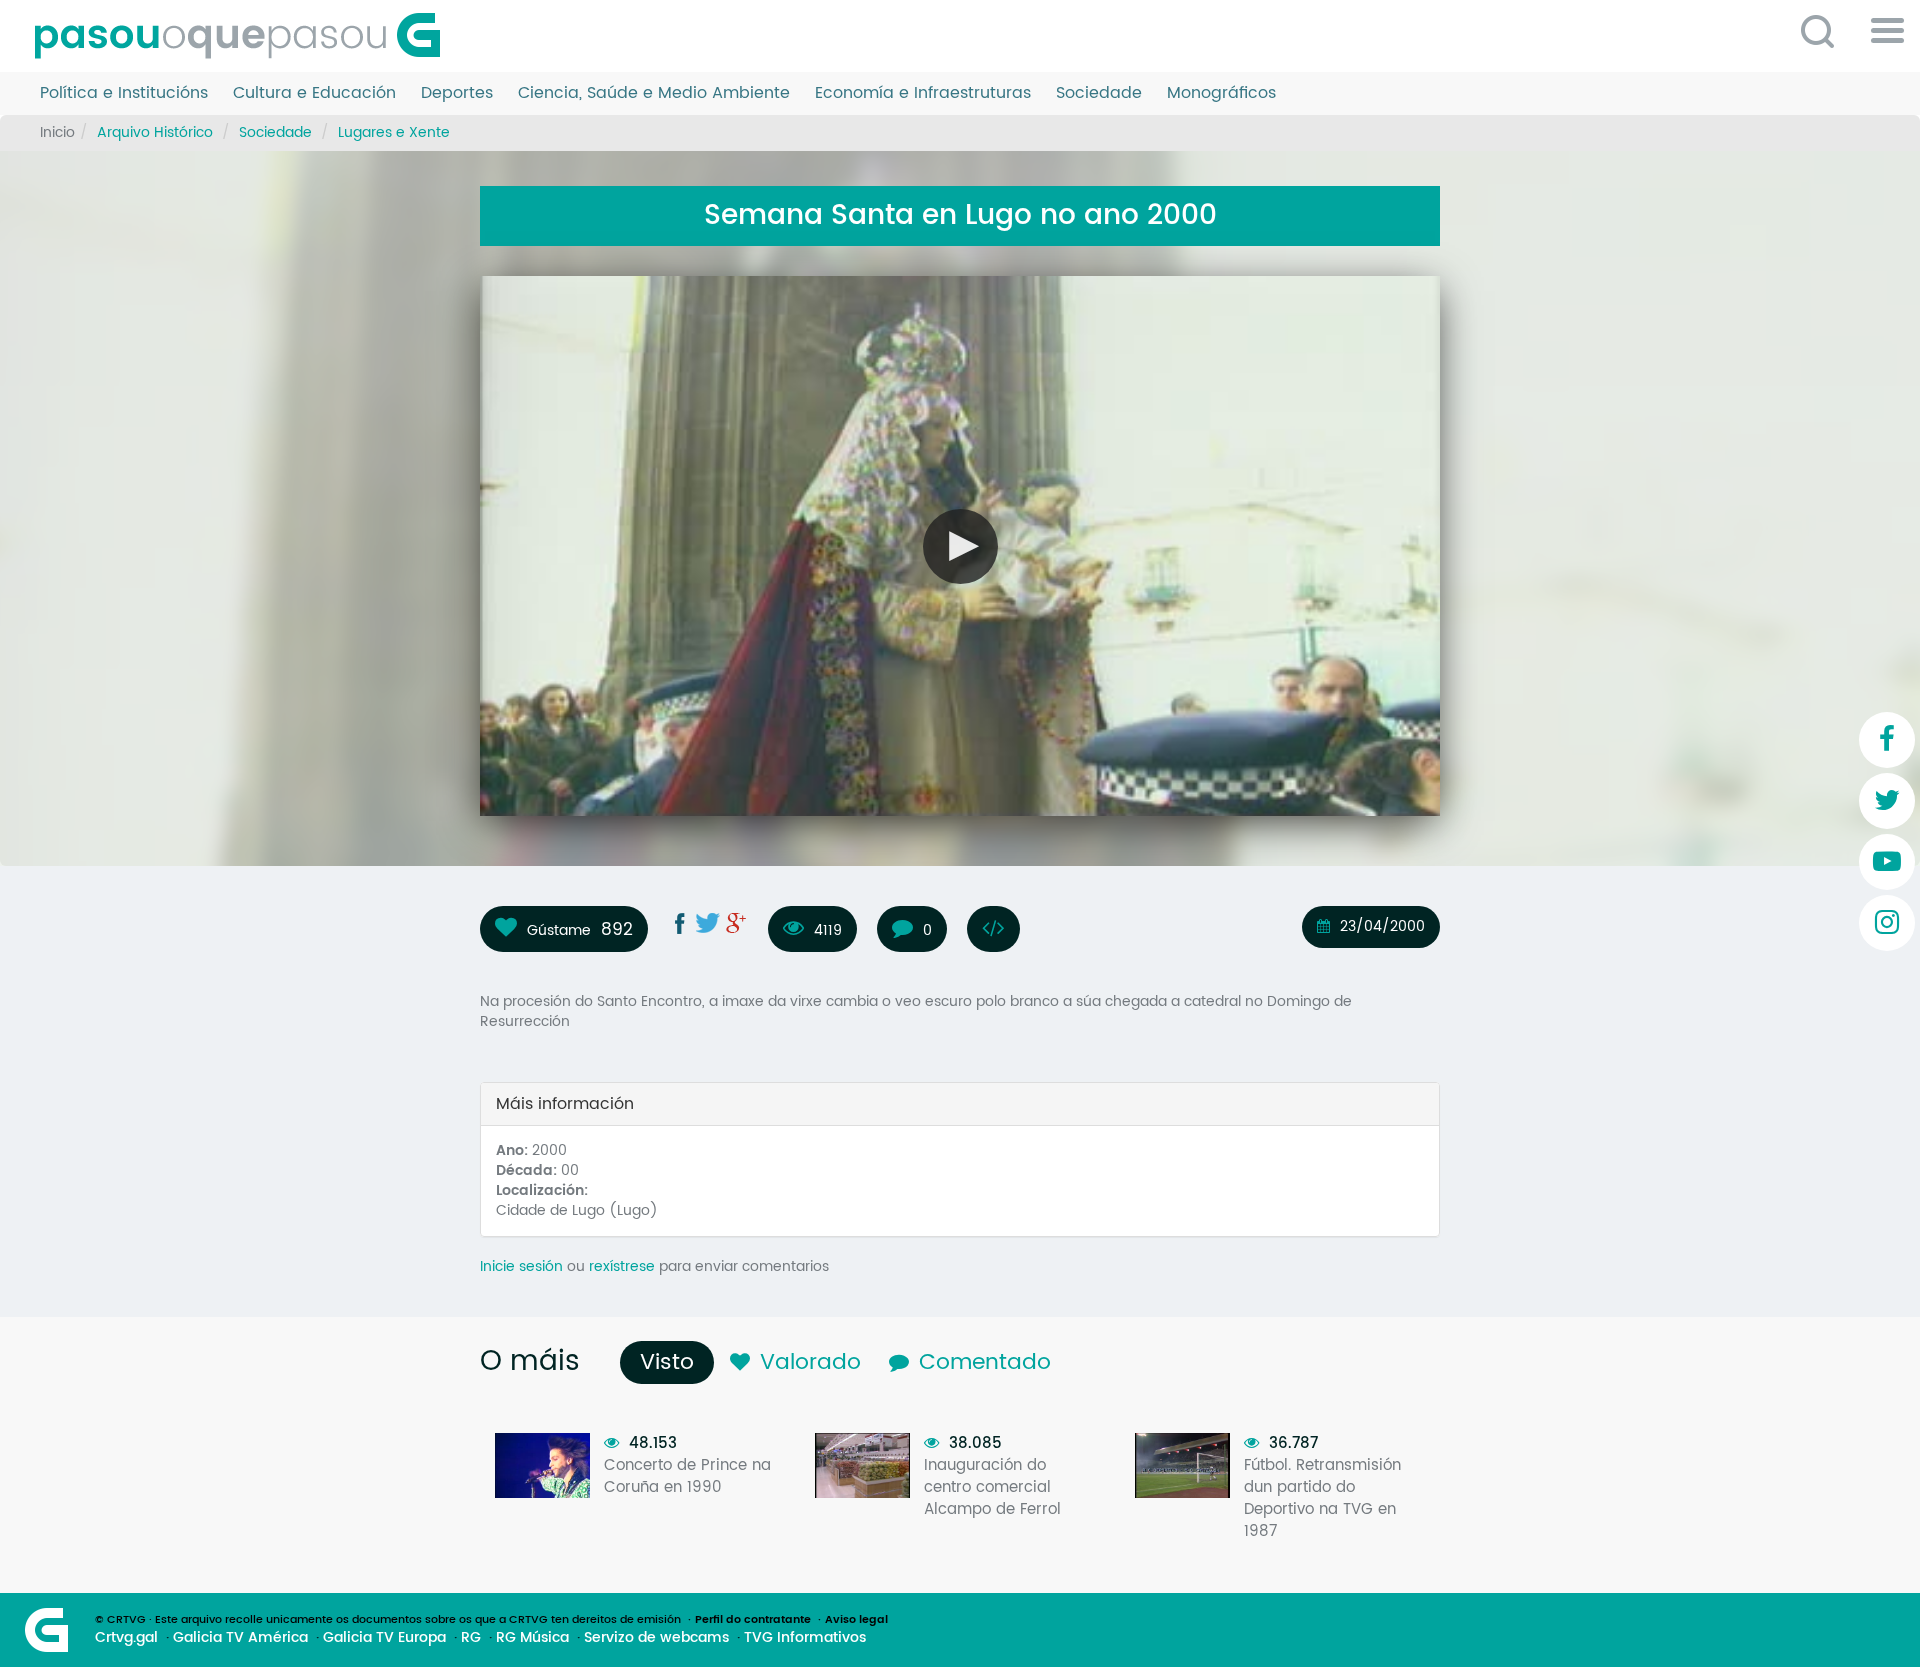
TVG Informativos (805, 1638)
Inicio (57, 132)
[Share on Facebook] (680, 923)
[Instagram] (1887, 923)
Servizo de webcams (656, 1638)
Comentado (985, 1362)
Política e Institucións (124, 93)
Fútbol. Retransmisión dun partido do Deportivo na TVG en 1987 (1322, 1498)
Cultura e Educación (314, 93)
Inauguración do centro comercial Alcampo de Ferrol (992, 1487)
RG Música (532, 1638)
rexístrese (622, 1266)
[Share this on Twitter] (708, 923)
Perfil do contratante (753, 1620)
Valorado (810, 1362)
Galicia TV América (240, 1638)
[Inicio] (245, 36)
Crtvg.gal (126, 1638)
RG (471, 1638)
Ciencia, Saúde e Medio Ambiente (654, 93)
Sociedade (1099, 93)
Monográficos (1221, 93)
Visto (672, 1362)
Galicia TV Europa (384, 1638)
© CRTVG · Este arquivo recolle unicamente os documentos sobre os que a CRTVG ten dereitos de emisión (388, 1620)
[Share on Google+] (736, 923)
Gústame (559, 930)
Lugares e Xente (394, 132)
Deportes (457, 93)
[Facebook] (1887, 740)
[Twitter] (1887, 801)
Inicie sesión (521, 1266)
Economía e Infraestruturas (923, 93)
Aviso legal (856, 1620)
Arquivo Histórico (155, 132)
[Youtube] (1887, 862)
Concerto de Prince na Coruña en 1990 (687, 1476)
